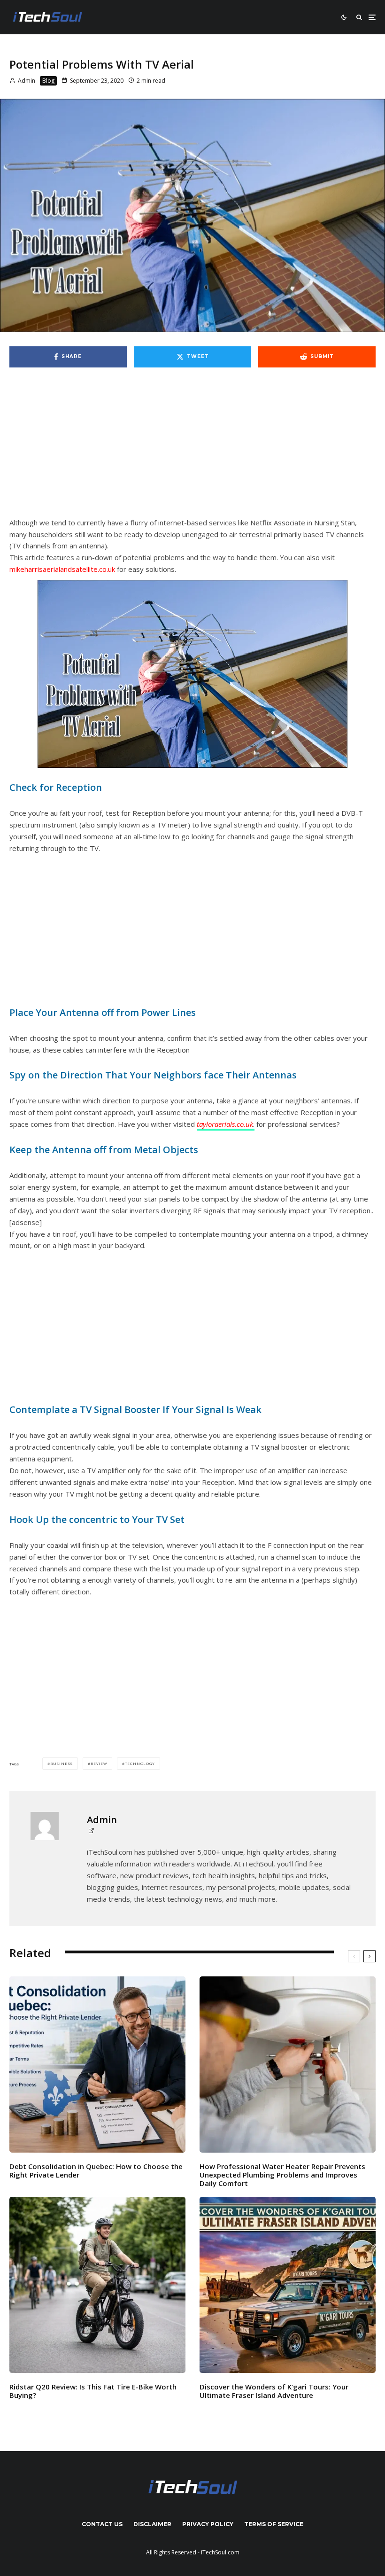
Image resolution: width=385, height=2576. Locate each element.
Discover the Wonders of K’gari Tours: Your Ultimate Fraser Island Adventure (274, 2391)
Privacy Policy (208, 2524)
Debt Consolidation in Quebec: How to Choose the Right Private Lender (96, 2170)
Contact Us (102, 2524)
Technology (140, 1763)
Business (62, 1763)
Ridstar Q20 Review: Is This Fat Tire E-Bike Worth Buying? (93, 2391)
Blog (48, 81)
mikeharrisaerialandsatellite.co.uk (62, 569)
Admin (26, 81)
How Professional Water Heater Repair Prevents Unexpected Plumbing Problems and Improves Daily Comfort (282, 2175)
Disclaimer (152, 2524)
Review (99, 1763)
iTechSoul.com (220, 2552)
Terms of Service (274, 2524)
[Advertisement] (192, 447)
